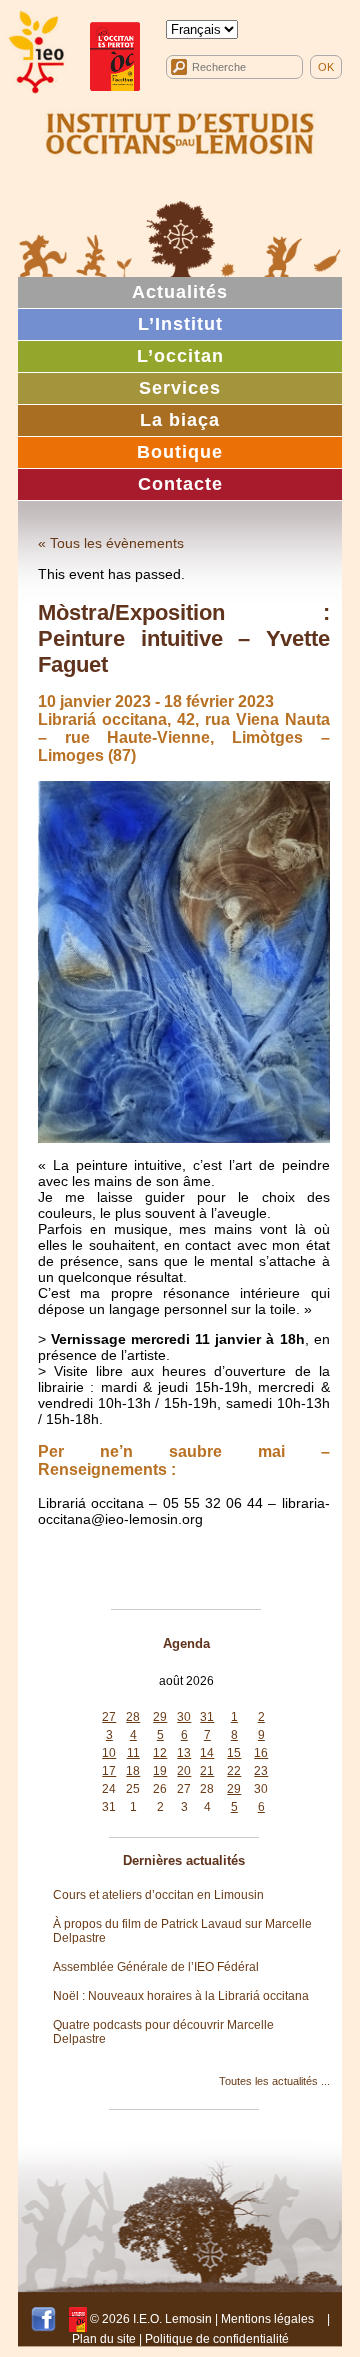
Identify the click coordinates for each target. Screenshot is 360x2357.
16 (261, 1753)
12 (160, 1753)
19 (160, 1771)
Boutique (180, 452)
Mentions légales (267, 2319)
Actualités (180, 292)
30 (184, 1717)
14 (207, 1753)
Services (180, 388)
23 (261, 1771)
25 (133, 1789)
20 (184, 1771)
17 (109, 1771)
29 (160, 1717)
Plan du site (104, 2339)
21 (207, 1771)
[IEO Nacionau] (180, 131)
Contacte (180, 484)
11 (133, 1753)
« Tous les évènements (111, 543)
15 (234, 1753)
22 (234, 1771)
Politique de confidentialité (217, 2339)
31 (207, 1717)
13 (184, 1753)
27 (109, 1717)
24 (109, 1789)
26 (160, 1789)
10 (109, 1753)
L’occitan (180, 356)
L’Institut (180, 324)
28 (133, 1717)
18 (133, 1771)
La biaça (180, 420)
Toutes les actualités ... (274, 2081)
